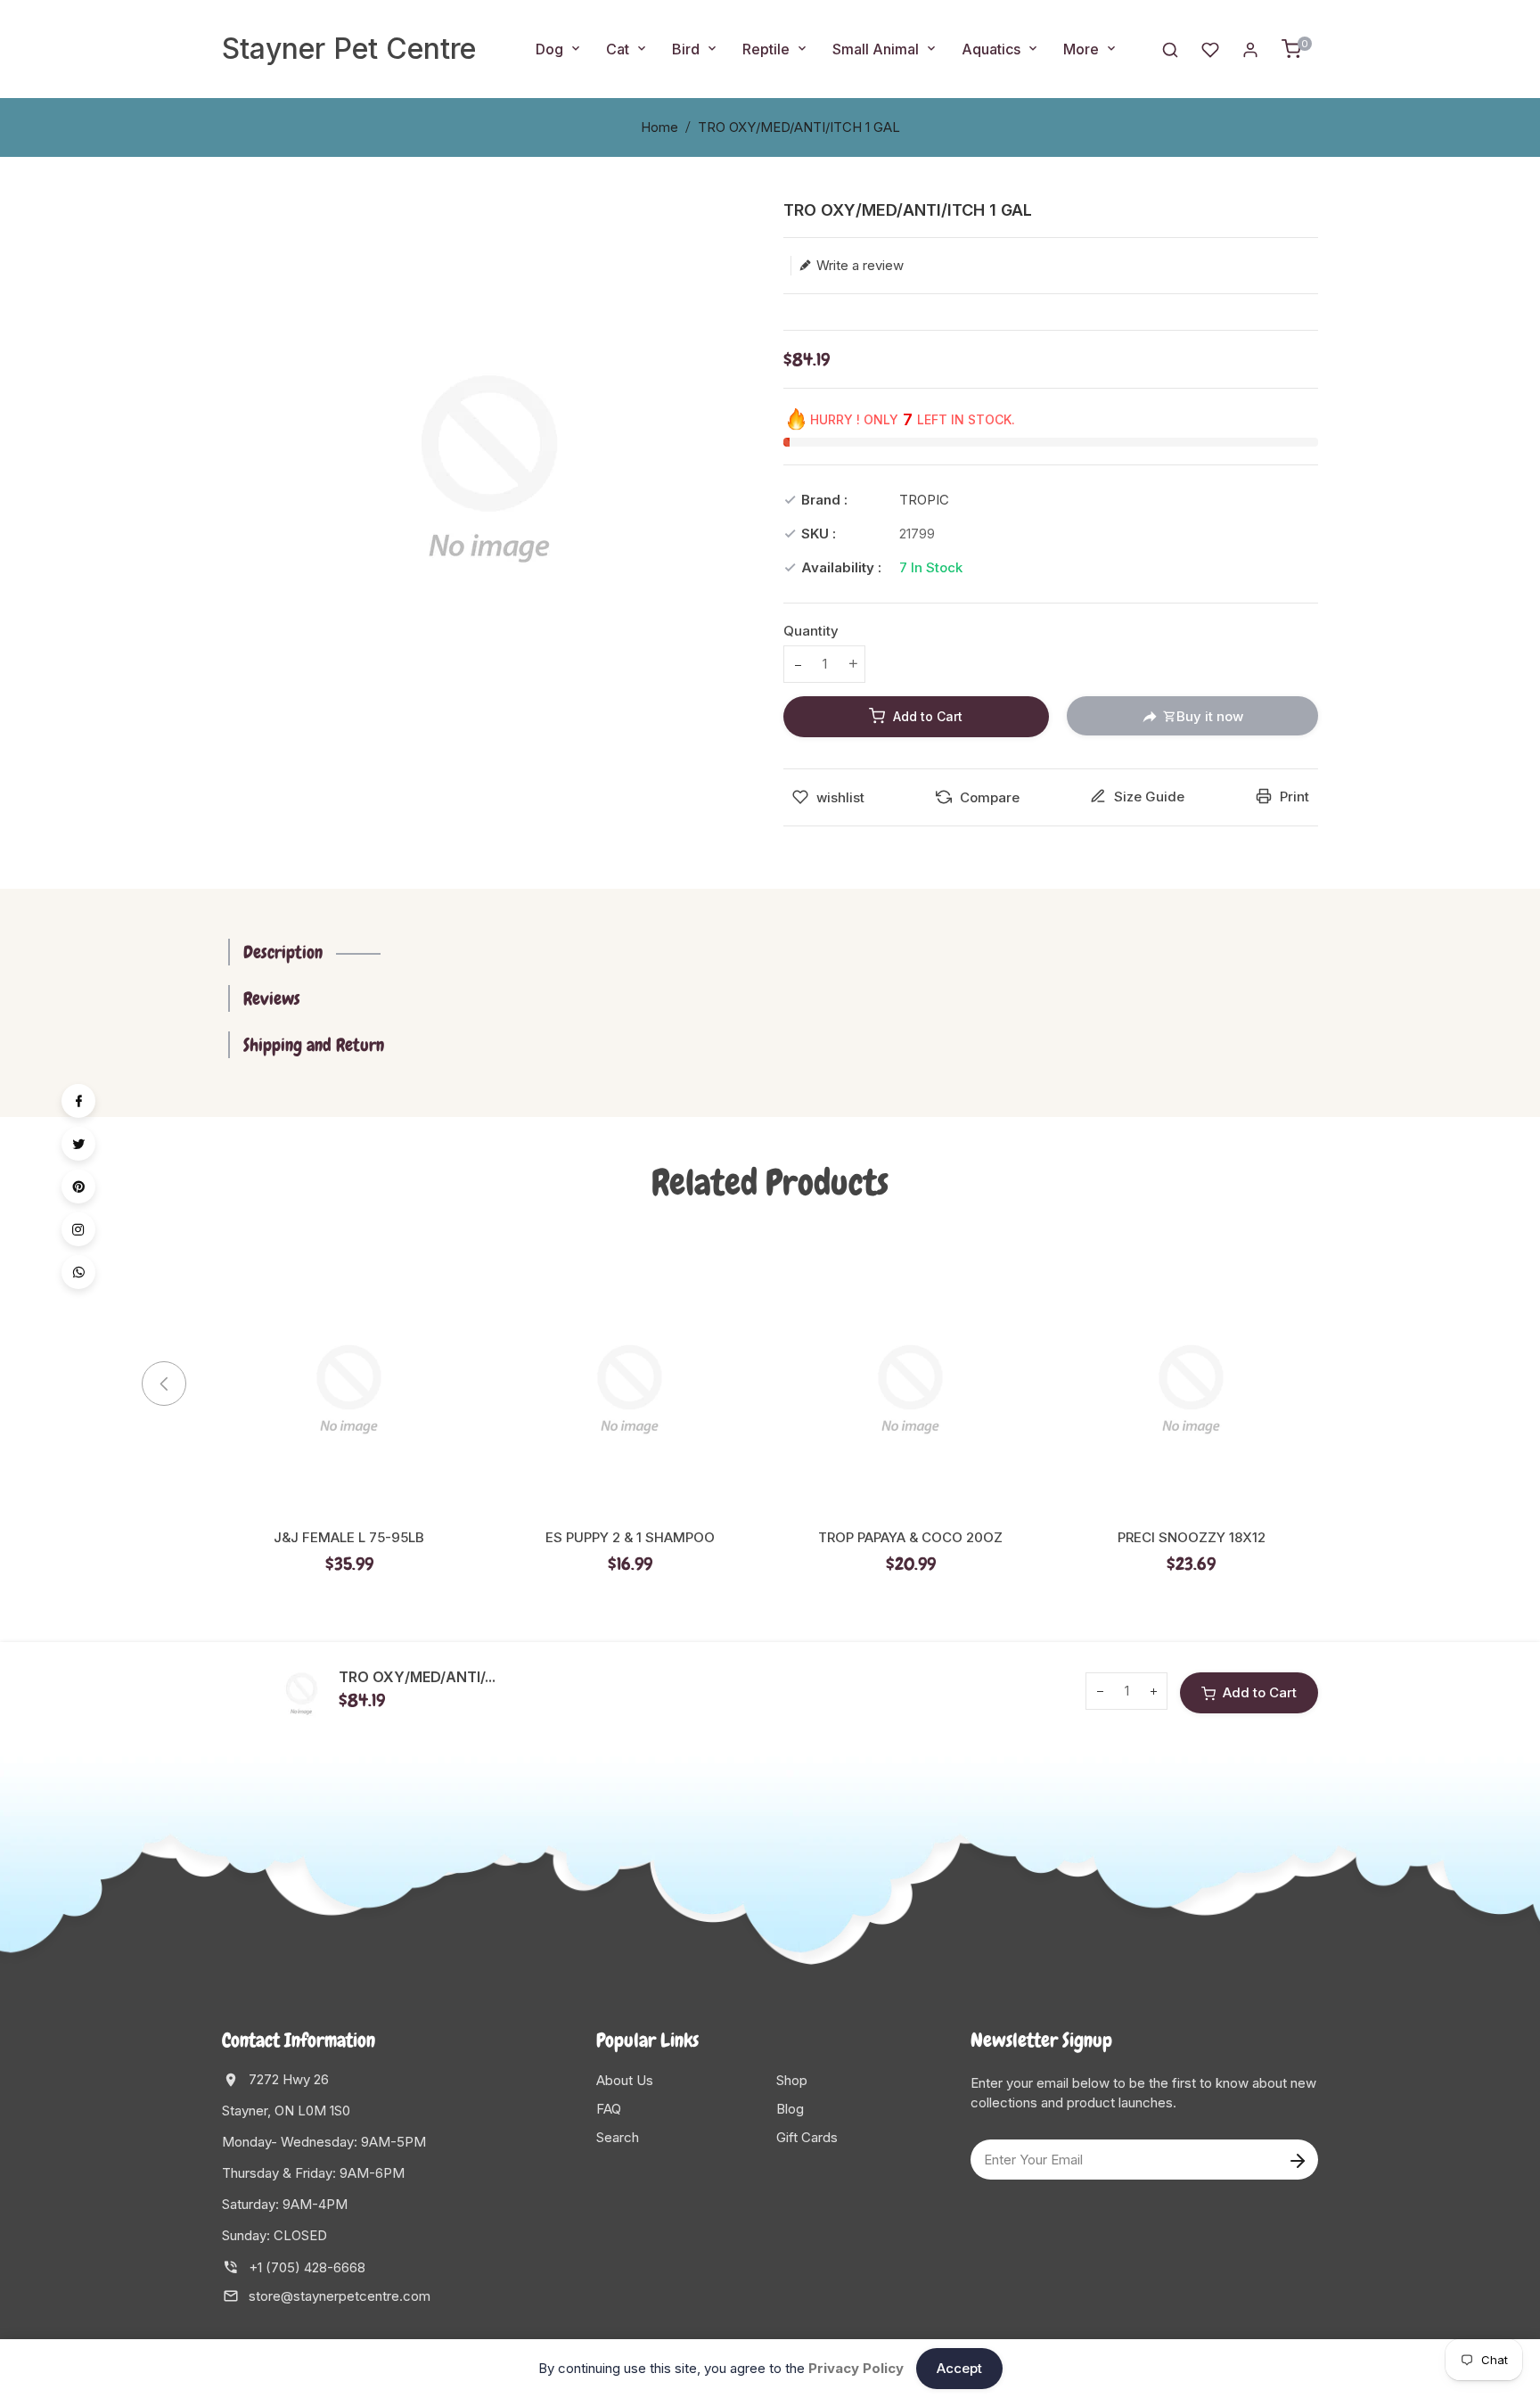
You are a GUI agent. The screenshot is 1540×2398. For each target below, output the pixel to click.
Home (659, 127)
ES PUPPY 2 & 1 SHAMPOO (630, 1538)
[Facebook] (78, 1101)
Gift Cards (807, 2137)
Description (283, 952)
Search (618, 2137)
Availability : (841, 567)
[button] (1349, 1384)
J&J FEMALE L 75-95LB (349, 1538)
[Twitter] (78, 1144)
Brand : (824, 500)
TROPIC (924, 500)
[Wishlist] (1210, 49)
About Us (625, 2080)
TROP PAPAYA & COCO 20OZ (910, 1538)
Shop (792, 2080)
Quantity (811, 631)
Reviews (272, 998)
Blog (790, 2109)
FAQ (609, 2109)
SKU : (819, 534)
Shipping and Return (314, 1045)
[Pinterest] (78, 1187)
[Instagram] (78, 1229)
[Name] (1297, 2160)
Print (1293, 797)
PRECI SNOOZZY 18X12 (1192, 1538)
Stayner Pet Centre (349, 49)
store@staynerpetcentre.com (340, 2296)
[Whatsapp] (78, 1272)
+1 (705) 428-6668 (307, 2267)
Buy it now (1210, 716)
